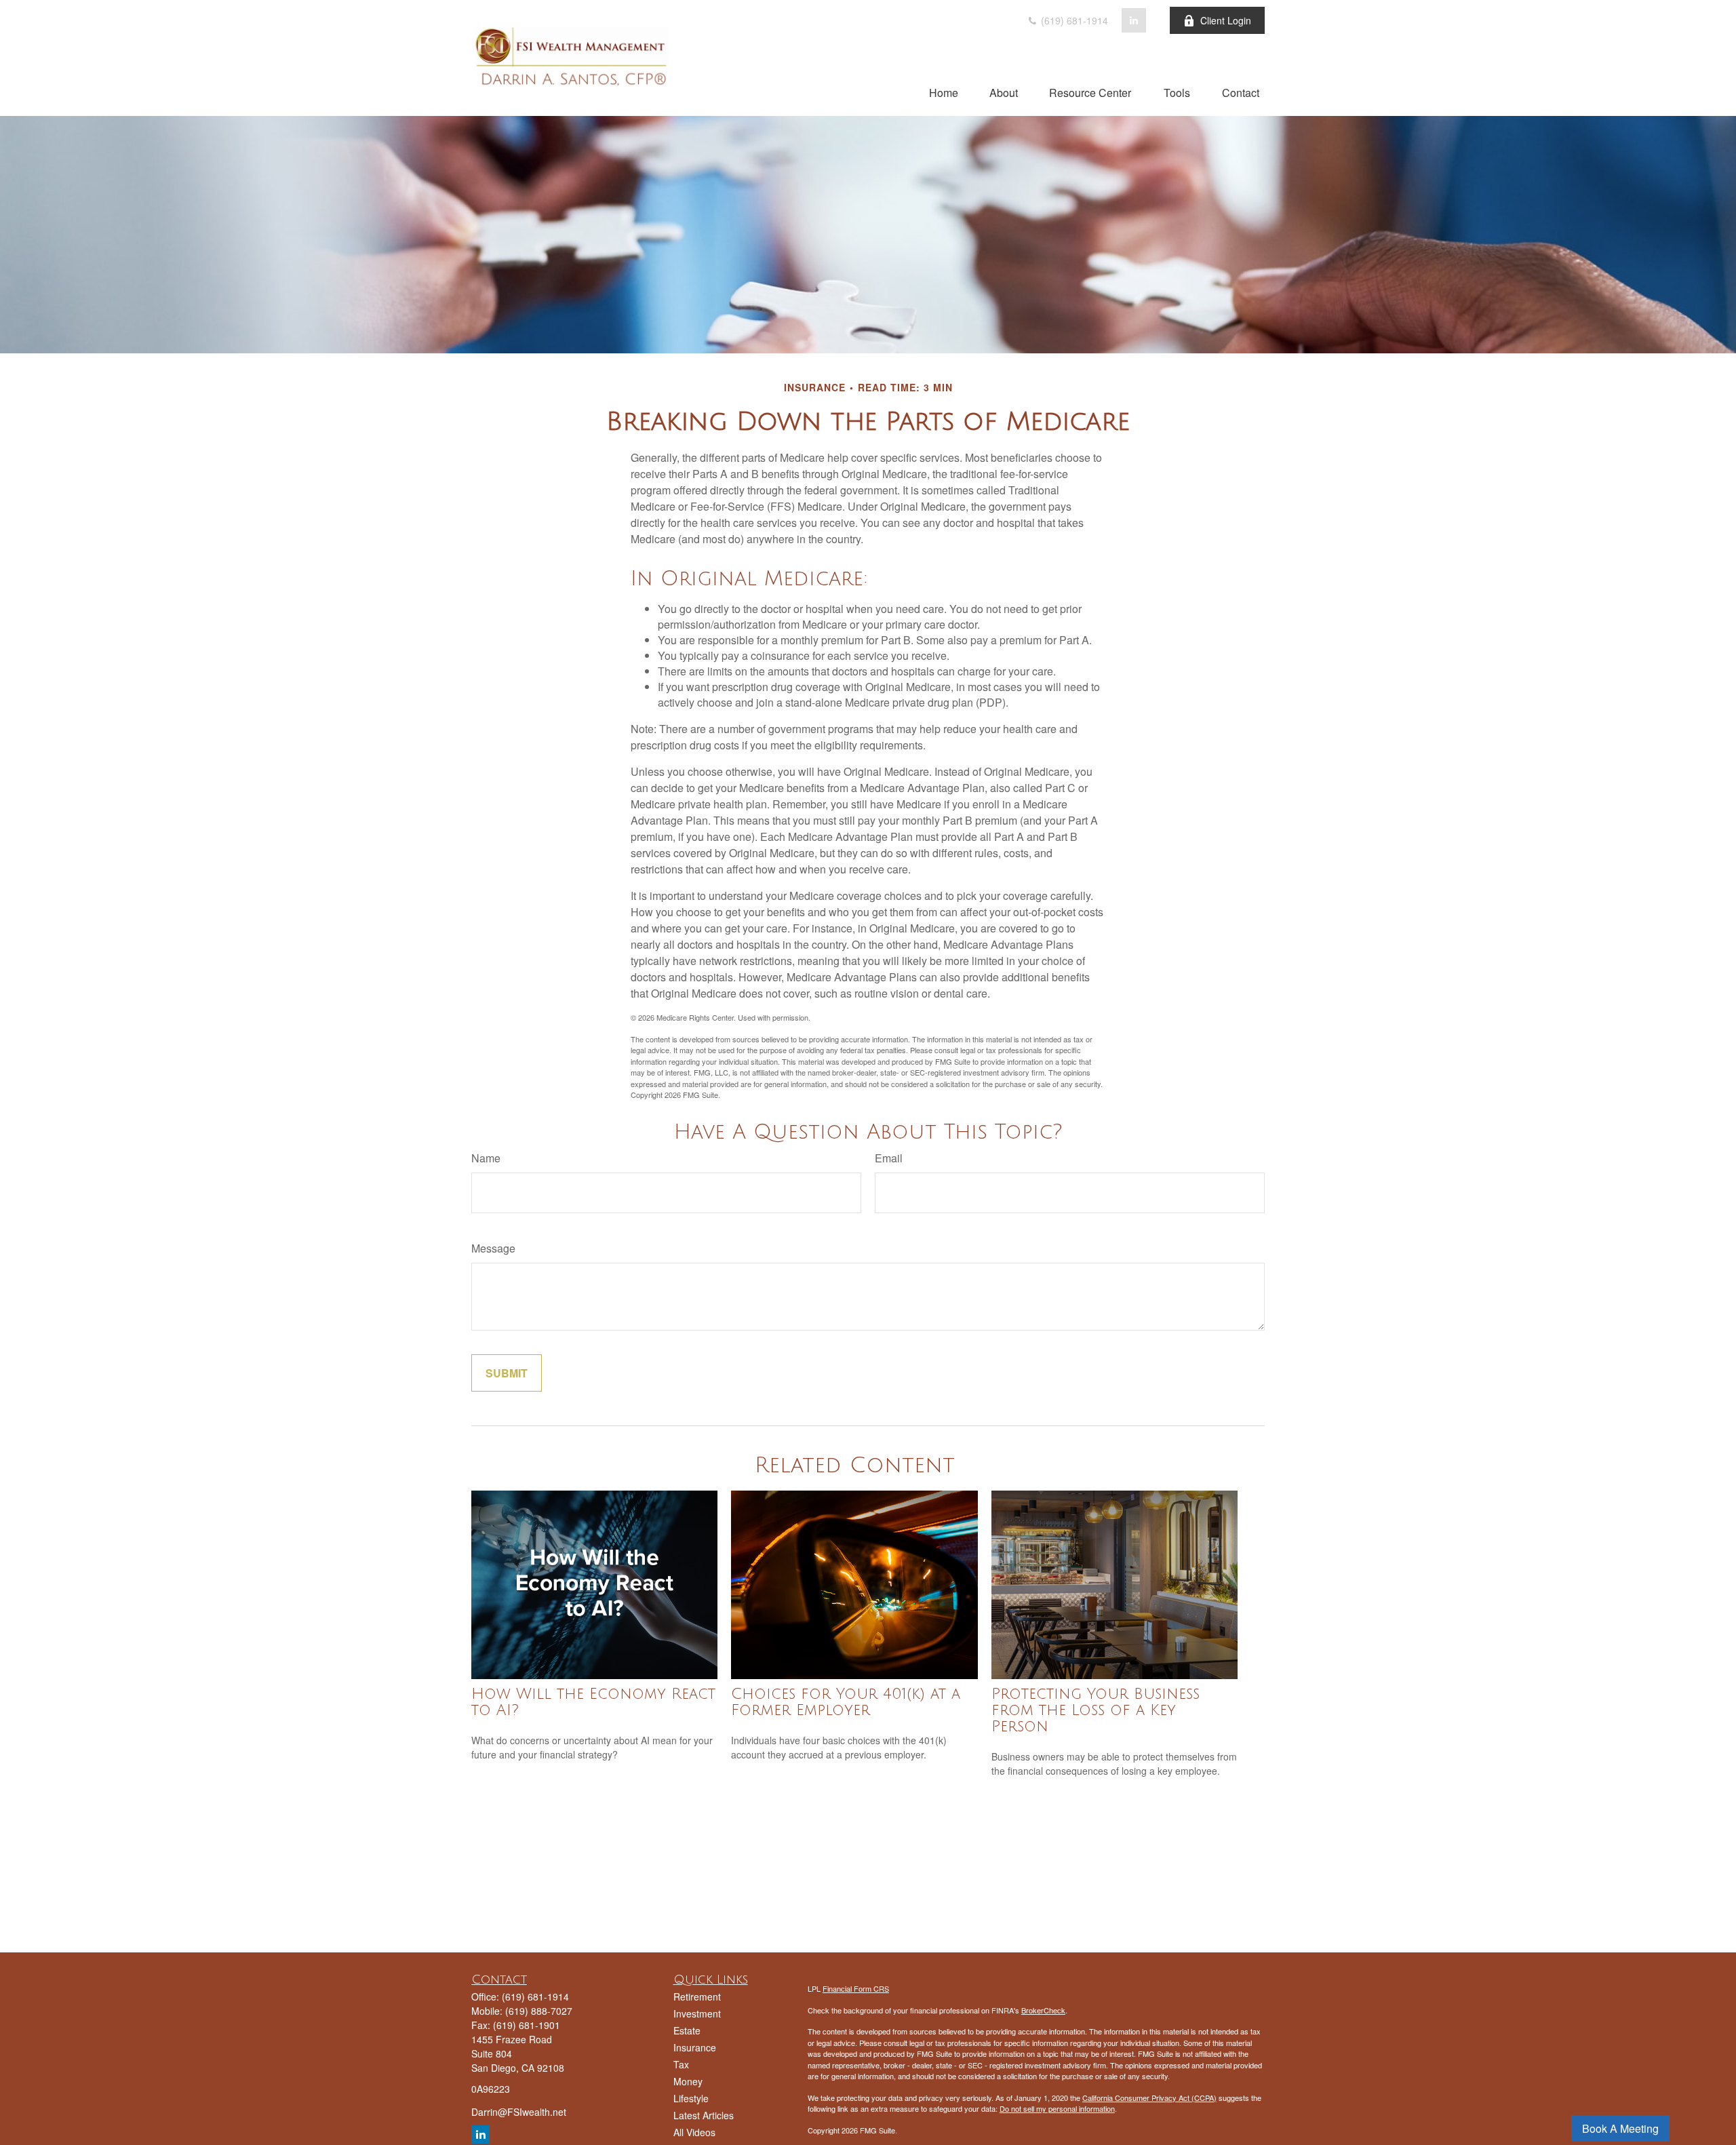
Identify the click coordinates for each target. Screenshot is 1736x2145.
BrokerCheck (1043, 2010)
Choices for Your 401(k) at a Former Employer (846, 1702)
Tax (681, 2064)
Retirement (697, 1996)
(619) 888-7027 (539, 2011)
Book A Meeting (1620, 2128)
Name (486, 1158)
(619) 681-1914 (1073, 20)
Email (889, 1158)
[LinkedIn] (1134, 20)
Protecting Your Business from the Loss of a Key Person (1096, 1710)
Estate (687, 2030)
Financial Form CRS (856, 1988)
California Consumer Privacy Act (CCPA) (1149, 2098)
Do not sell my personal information (1057, 2108)
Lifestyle (691, 2098)
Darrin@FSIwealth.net (519, 2112)
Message (493, 1248)
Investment (697, 2013)
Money (688, 2081)
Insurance (695, 2047)
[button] (944, 92)
